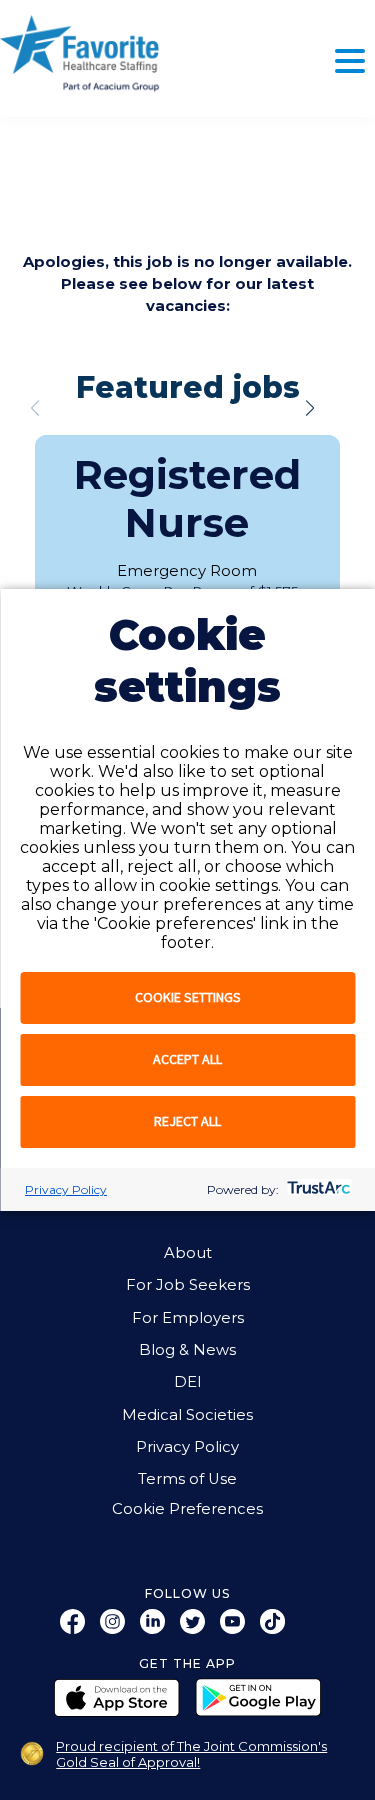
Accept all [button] (187, 1059)
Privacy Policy (66, 1189)
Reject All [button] (187, 1121)
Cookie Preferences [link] (187, 1509)
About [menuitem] (188, 1253)
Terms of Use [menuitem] (187, 1479)
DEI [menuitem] (188, 1382)
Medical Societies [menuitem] (187, 1415)
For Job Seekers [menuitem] (188, 1285)
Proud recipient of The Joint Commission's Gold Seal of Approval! (191, 1754)
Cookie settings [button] (188, 997)
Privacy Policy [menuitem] (187, 1447)
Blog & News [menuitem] (187, 1350)
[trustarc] (316, 1189)
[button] (310, 408)
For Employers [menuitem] (188, 1318)
